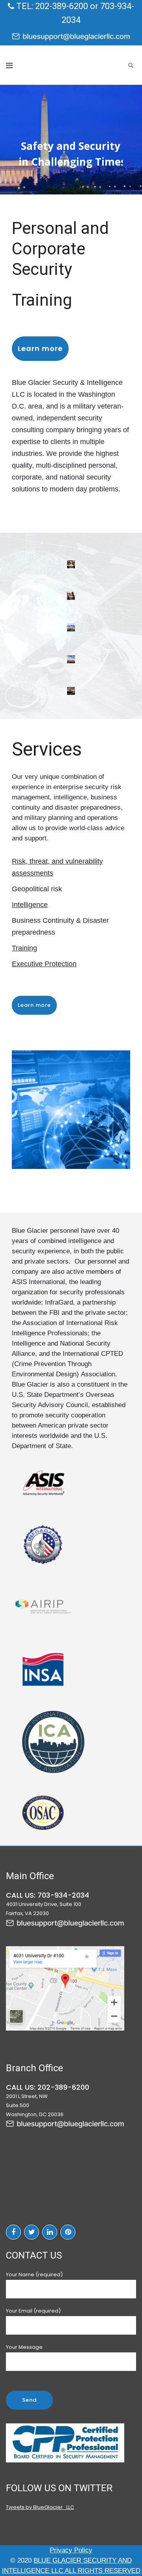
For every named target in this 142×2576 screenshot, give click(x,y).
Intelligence (30, 905)
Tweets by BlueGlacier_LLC (40, 2507)
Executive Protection (44, 964)
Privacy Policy (71, 2550)
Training (24, 948)
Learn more (40, 348)
